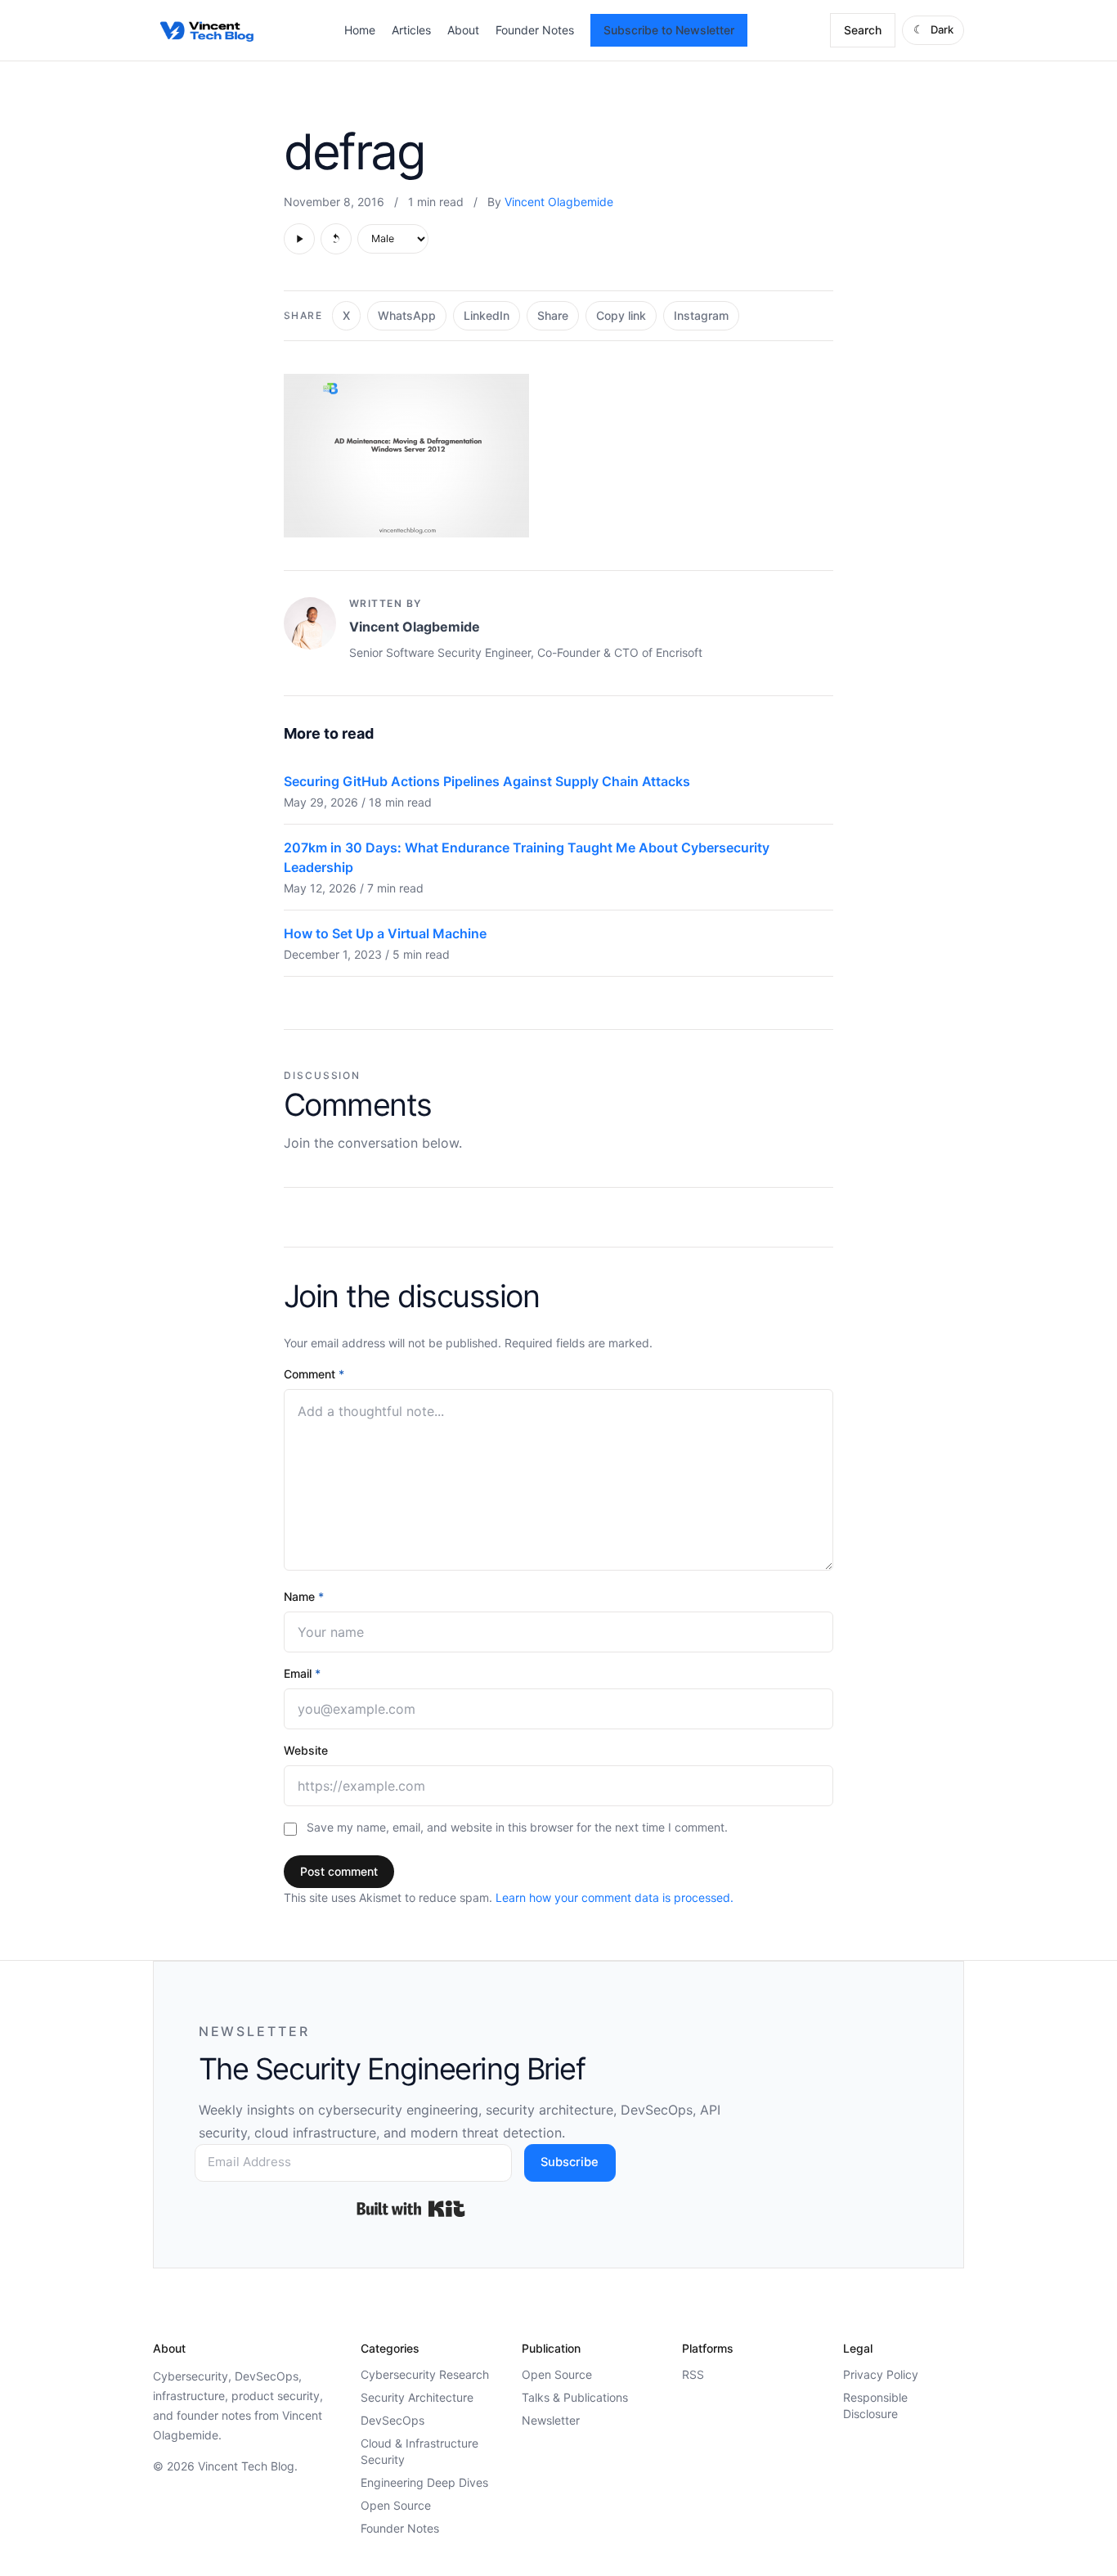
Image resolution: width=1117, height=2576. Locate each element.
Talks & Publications (575, 2397)
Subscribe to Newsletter (669, 30)
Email (302, 1673)
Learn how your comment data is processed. (615, 1897)
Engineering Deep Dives (424, 2482)
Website (306, 1750)
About (463, 30)
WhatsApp (407, 315)
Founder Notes (535, 30)
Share (553, 315)
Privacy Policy (881, 2374)
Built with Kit (411, 2209)
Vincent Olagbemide (559, 202)
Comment (314, 1374)
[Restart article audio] (336, 239)
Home (360, 30)
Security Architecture (417, 2397)
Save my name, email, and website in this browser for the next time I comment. (517, 1827)
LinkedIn (487, 315)
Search (863, 30)
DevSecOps (393, 2420)
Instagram (701, 315)
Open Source (396, 2505)
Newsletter (551, 2420)
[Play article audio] (299, 239)
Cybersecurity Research (425, 2374)
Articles (411, 30)
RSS (693, 2374)
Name (304, 1596)
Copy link (621, 315)
